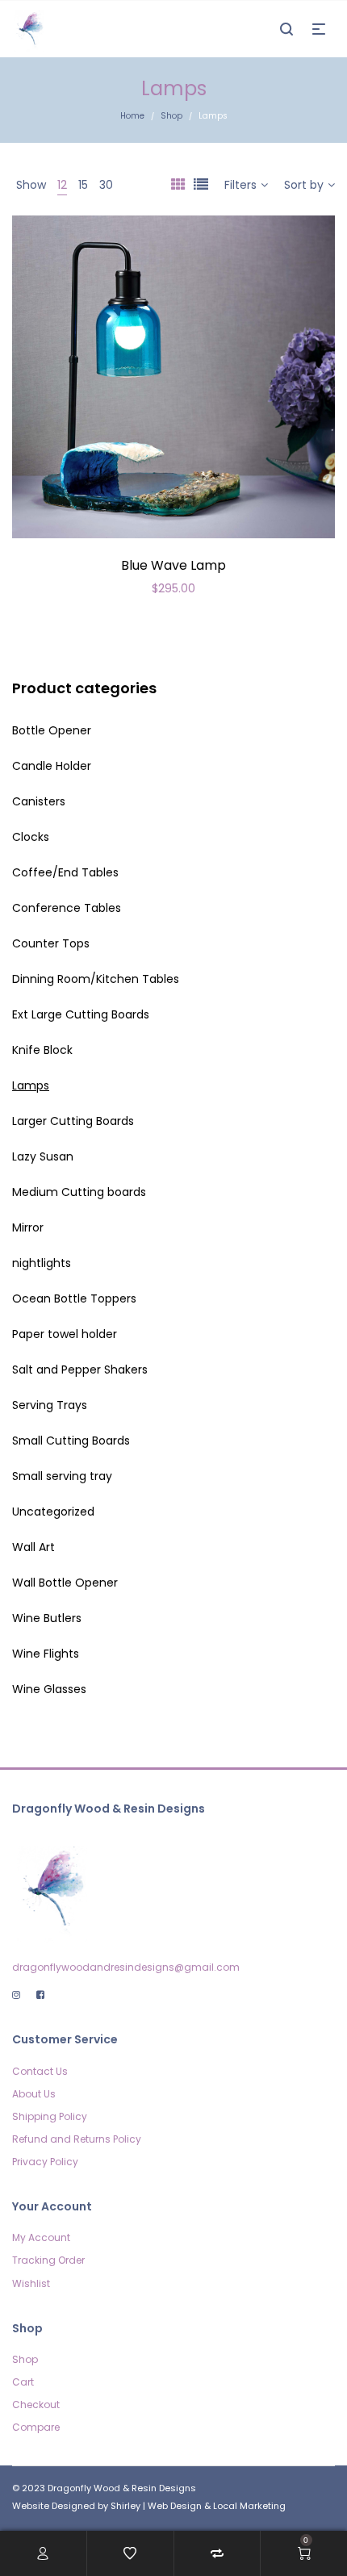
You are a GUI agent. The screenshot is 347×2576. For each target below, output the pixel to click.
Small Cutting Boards (71, 1441)
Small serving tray (62, 1476)
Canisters (39, 801)
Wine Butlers (47, 1618)
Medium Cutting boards (79, 1192)
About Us (34, 2094)
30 (106, 185)
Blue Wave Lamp (173, 565)
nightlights (42, 1263)
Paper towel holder (65, 1334)
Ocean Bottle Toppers (74, 1298)
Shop (171, 116)
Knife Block (42, 1050)
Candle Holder (52, 766)
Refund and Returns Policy (77, 2139)
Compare (36, 2427)
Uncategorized (53, 1512)
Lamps (31, 1085)
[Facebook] (40, 1995)
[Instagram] (16, 1995)
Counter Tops (51, 943)
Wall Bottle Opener (65, 1583)
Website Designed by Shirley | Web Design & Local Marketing (149, 2506)
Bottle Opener (52, 730)
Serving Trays (50, 1405)
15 (83, 185)
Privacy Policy (45, 2162)
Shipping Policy (50, 2116)
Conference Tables (67, 908)
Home (132, 116)
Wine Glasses (49, 1689)
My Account (41, 2237)
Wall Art (33, 1547)
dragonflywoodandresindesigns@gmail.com (126, 1967)
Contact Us (40, 2071)
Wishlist (31, 2283)
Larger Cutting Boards (73, 1121)
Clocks (31, 837)
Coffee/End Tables (65, 872)
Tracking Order (48, 2260)
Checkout (36, 2405)
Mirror (28, 1227)
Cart (23, 2382)
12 (62, 185)
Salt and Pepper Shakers (80, 1370)
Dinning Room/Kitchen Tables (96, 979)
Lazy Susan (43, 1156)
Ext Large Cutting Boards (81, 1014)
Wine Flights (46, 1654)
